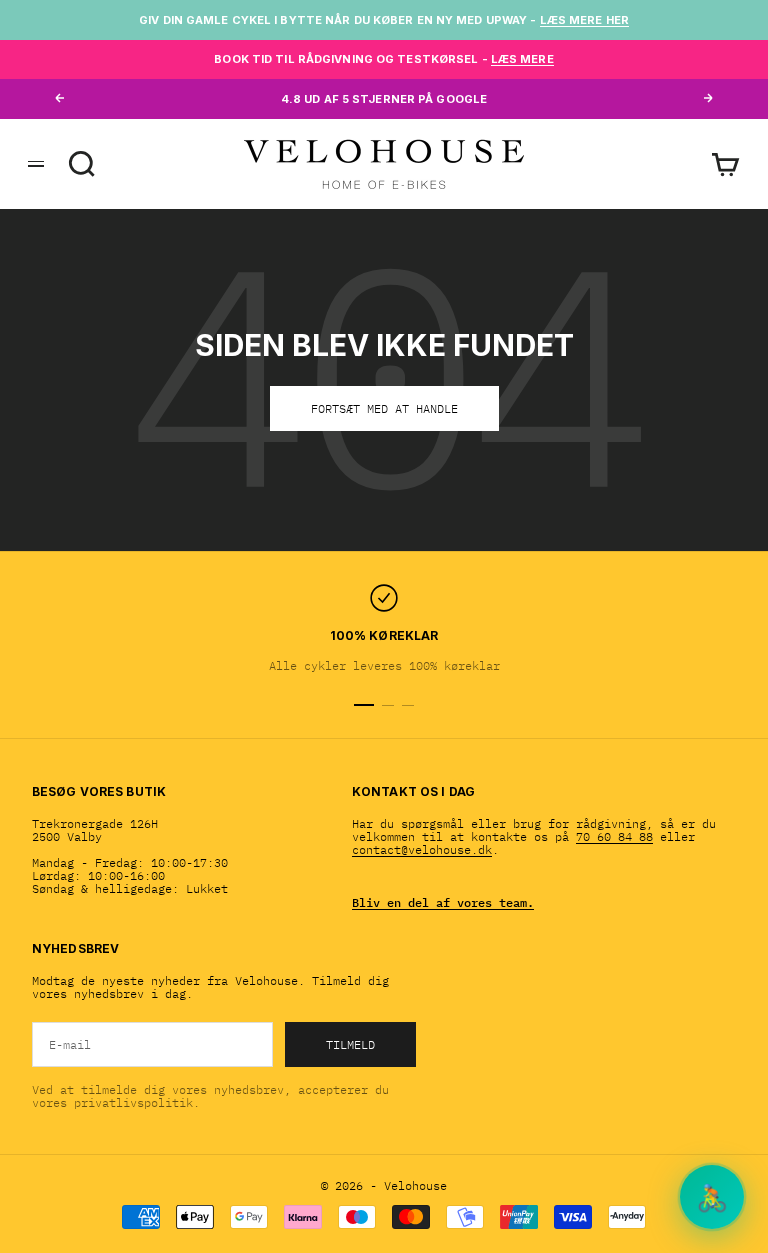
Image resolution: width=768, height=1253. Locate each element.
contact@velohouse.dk (422, 849)
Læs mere (522, 59)
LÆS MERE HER (584, 20)
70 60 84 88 (614, 836)
